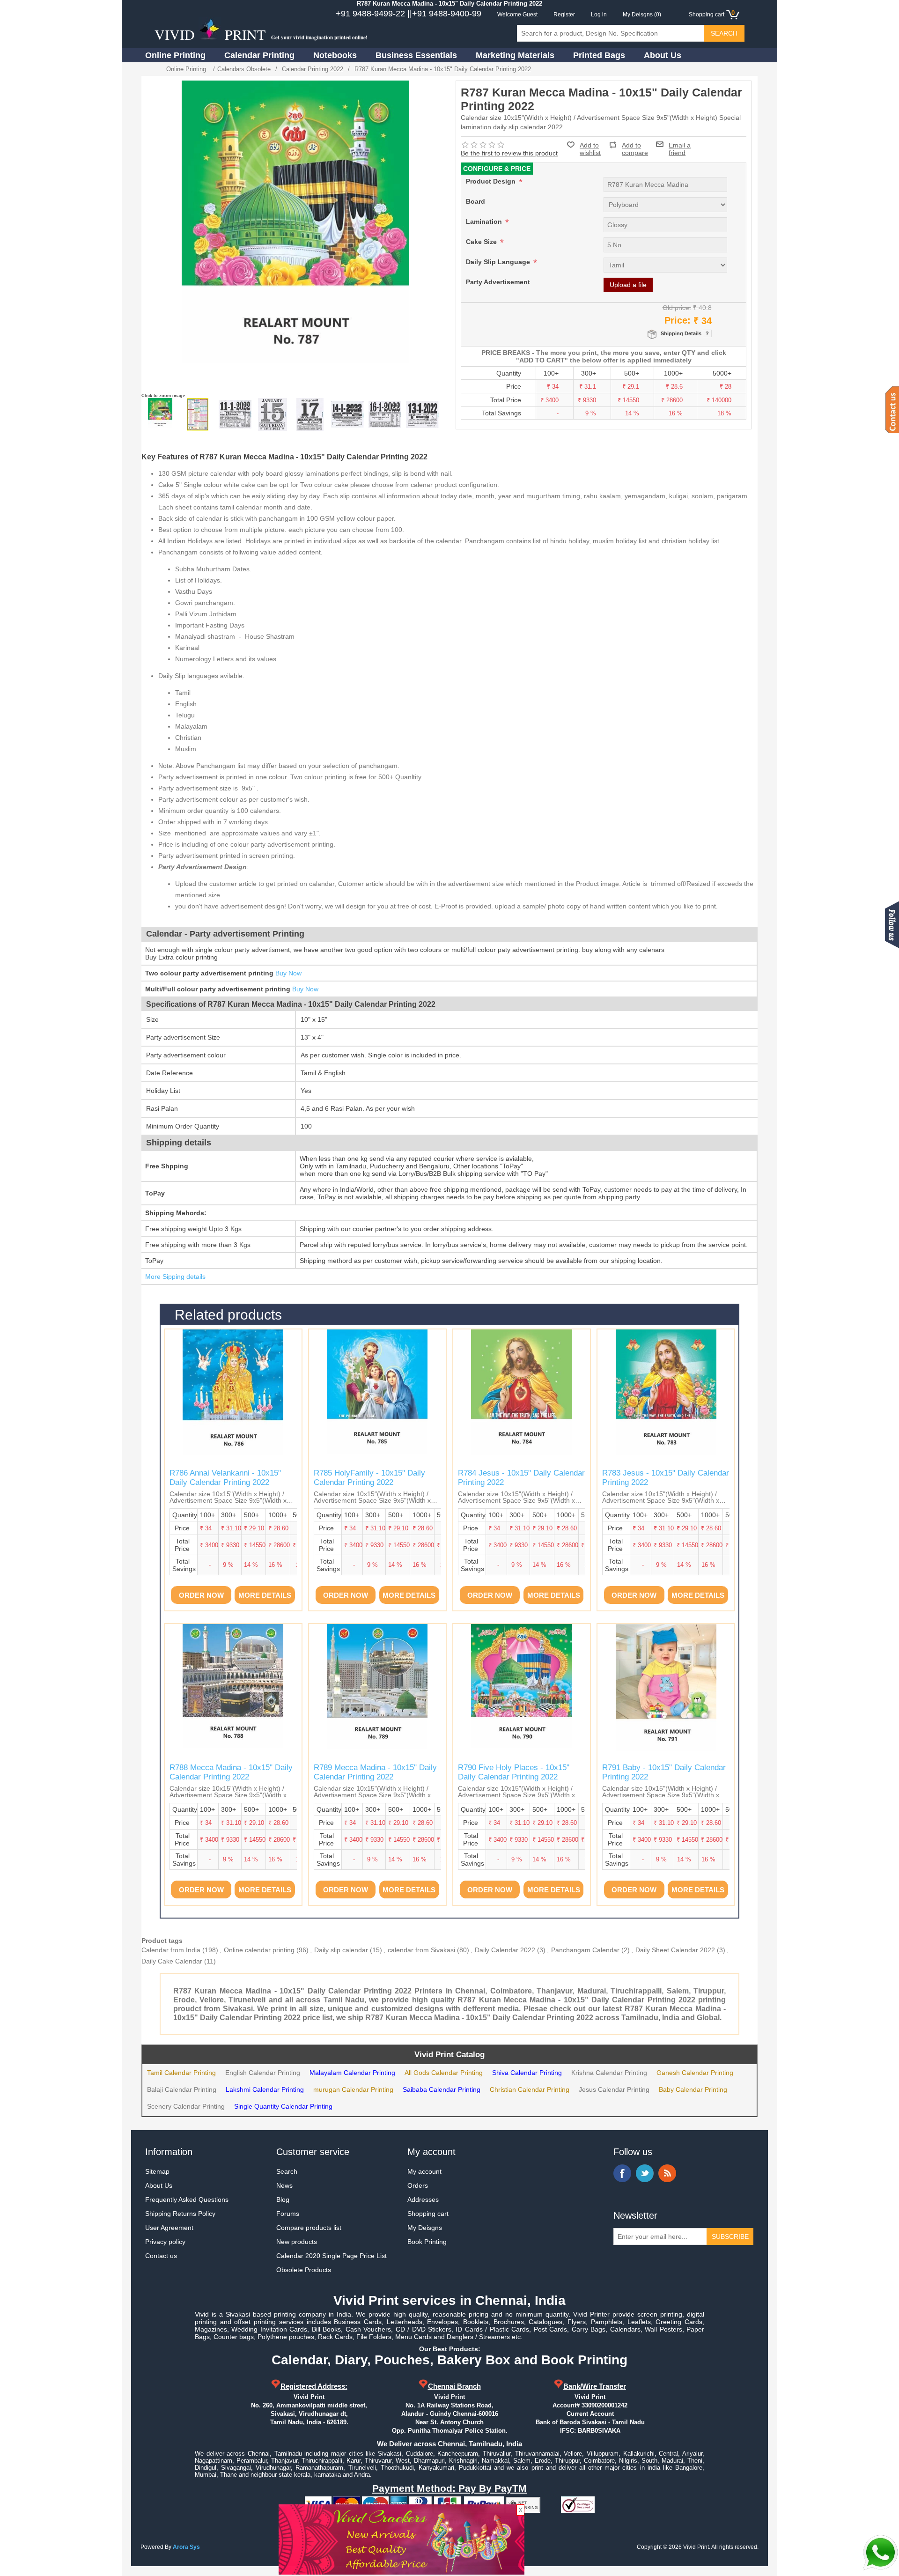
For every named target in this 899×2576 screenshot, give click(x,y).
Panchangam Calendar (585, 1950)
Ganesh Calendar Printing (695, 2073)
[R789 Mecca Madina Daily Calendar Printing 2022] (377, 1692)
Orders (418, 2185)
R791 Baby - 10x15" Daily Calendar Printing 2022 (664, 1772)
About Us (663, 55)
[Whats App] (880, 2553)
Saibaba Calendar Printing (442, 2089)
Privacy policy (165, 2242)
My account (424, 2171)
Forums (288, 2214)
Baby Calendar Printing (693, 2089)
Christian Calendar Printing (530, 2089)
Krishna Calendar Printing (609, 2073)
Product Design (492, 181)
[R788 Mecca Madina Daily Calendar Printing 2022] (233, 1692)
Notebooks (335, 55)
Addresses (423, 2200)
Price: (678, 320)
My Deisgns (425, 2228)
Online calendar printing (259, 1950)
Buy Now (288, 973)
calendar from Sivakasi (421, 1950)
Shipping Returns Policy (180, 2214)
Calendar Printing (259, 55)
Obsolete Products (304, 2270)
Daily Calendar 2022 (505, 1950)
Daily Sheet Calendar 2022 (675, 1950)
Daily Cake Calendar (172, 1961)
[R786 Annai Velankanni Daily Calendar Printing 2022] (233, 1398)
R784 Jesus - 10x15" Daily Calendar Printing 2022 (521, 1478)
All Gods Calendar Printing (444, 2073)
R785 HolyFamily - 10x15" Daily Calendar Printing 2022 (369, 1478)
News (284, 2185)
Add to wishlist (590, 149)
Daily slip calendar (341, 1950)
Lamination (485, 221)
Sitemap (157, 2171)
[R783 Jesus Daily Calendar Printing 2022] (666, 1398)
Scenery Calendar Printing (186, 2106)
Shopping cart (428, 2214)
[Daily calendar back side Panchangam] (198, 414)
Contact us (161, 2256)
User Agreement (169, 2228)
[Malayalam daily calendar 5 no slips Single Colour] (310, 414)
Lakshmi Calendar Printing (265, 2089)
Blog (283, 2200)
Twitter (645, 2173)
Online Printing (175, 55)
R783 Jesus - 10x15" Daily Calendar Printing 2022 (666, 1478)
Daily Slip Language (499, 262)
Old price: (677, 308)
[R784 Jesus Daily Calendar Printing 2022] (522, 1398)
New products (297, 2242)
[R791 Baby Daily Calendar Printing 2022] (666, 1692)
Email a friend (680, 144)
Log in (599, 15)
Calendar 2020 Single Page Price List (332, 2256)
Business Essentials (416, 55)
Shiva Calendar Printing (527, 2073)
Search (287, 2171)
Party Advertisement (498, 282)
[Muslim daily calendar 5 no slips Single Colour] (422, 414)
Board (475, 201)
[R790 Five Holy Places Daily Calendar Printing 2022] (522, 1692)
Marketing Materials (515, 55)
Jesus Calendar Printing (614, 2089)
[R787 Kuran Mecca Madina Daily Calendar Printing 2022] (160, 414)
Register (564, 15)
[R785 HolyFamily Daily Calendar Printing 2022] (377, 1398)
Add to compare (635, 145)
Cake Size (482, 242)
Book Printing (427, 2242)
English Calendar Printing (263, 2073)
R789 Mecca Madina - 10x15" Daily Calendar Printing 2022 (375, 1772)
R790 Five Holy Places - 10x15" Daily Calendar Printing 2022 (514, 1772)
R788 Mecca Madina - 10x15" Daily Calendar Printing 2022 (231, 1772)
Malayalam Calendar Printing (352, 2073)
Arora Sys (186, 2547)
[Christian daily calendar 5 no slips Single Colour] (347, 414)
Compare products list (309, 2228)
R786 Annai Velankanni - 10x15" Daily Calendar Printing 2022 (225, 1478)
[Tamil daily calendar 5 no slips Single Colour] (235, 414)
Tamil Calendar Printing (181, 2073)
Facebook (622, 2173)
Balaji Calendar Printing (182, 2089)
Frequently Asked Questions (187, 2200)
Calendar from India (171, 1950)
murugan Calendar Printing (353, 2089)
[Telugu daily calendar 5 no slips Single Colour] (385, 414)
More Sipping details (175, 1277)
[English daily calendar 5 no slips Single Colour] (273, 414)
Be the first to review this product (509, 153)
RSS (667, 2173)
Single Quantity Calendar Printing (283, 2106)
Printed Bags (599, 55)
